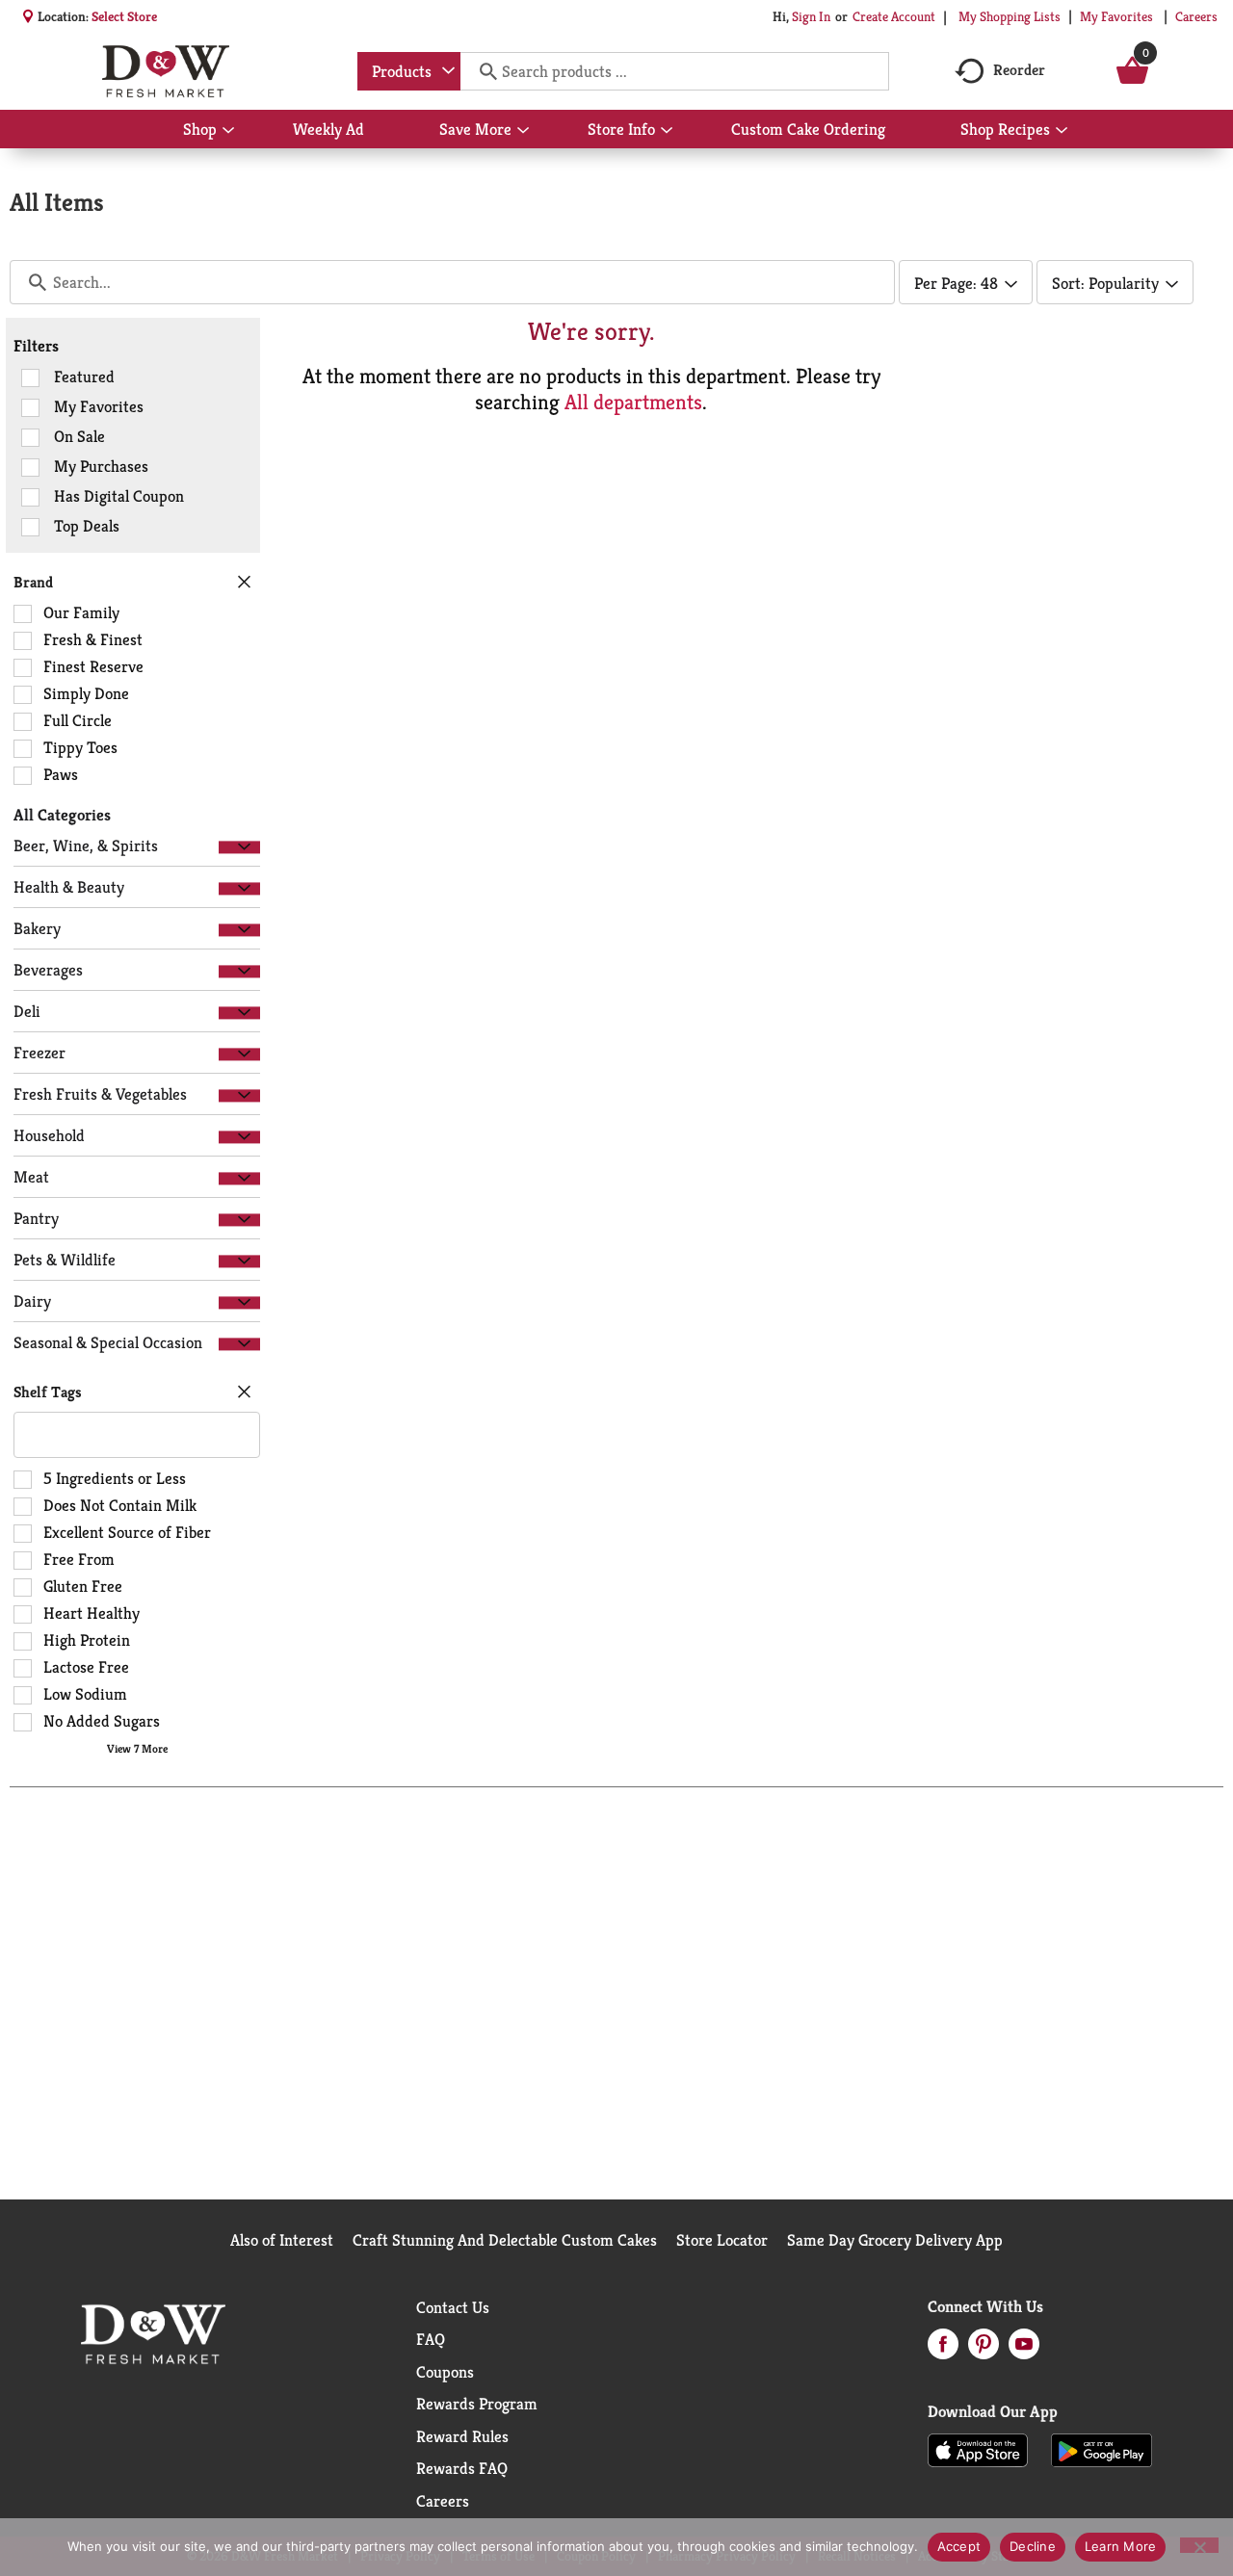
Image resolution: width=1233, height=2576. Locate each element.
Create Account (894, 16)
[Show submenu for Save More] (523, 131)
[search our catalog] (482, 71)
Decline (1033, 2546)
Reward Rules (462, 2436)
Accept (959, 2546)
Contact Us (453, 2307)
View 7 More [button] (137, 1748)
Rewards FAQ (462, 2468)
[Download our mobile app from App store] (978, 2449)
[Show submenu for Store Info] (667, 131)
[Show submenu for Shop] (228, 131)
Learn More (1121, 2546)
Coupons (445, 2372)
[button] (239, 847)
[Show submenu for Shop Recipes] (1062, 131)
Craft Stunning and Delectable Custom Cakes (505, 2240)
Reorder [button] (1019, 70)
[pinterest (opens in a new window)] (984, 2350)
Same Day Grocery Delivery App (895, 2240)
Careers (1196, 16)
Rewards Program (477, 2404)
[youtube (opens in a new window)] (1024, 2350)
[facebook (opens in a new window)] (943, 2350)
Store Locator (722, 2240)
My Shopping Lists (1010, 16)
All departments (633, 402)
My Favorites (1116, 16)
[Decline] (1199, 2545)
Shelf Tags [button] (48, 1392)
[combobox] (409, 71)
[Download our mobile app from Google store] (1102, 2449)
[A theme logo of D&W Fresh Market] (165, 71)
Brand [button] (33, 582)
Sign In (811, 16)
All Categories (62, 815)
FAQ (431, 2339)
